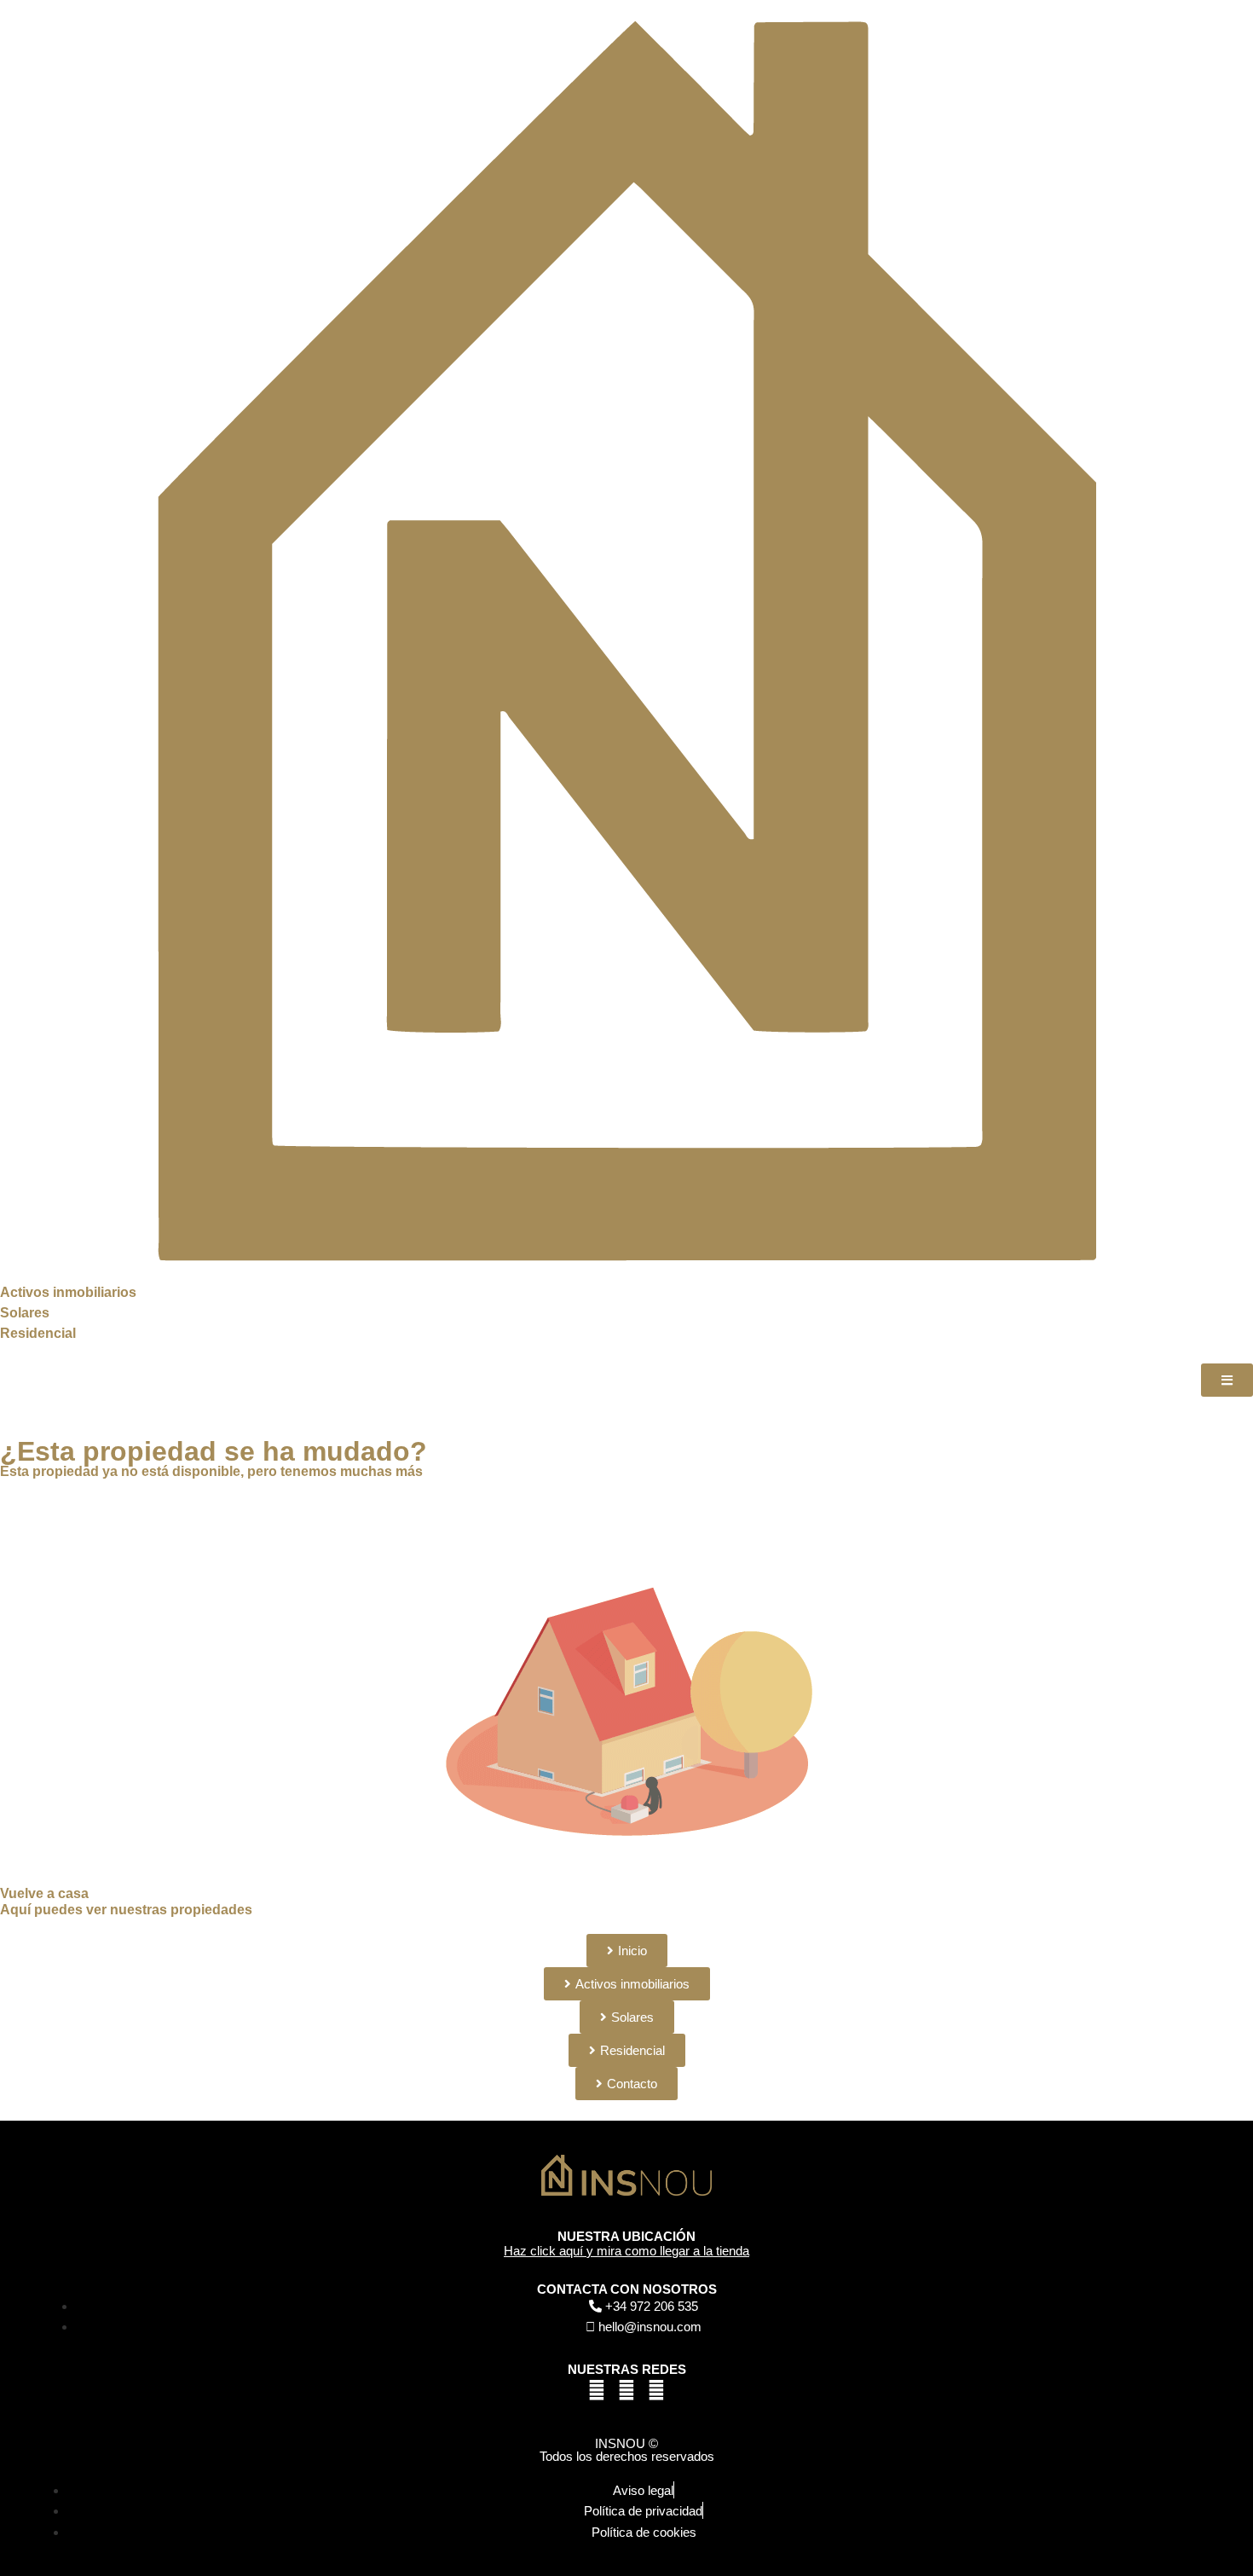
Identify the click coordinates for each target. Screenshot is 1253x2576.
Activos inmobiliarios (68, 1292)
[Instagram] (656, 2390)
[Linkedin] (626, 2390)
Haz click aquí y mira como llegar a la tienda (626, 2251)
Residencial (38, 1333)
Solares (25, 1313)
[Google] (597, 2390)
